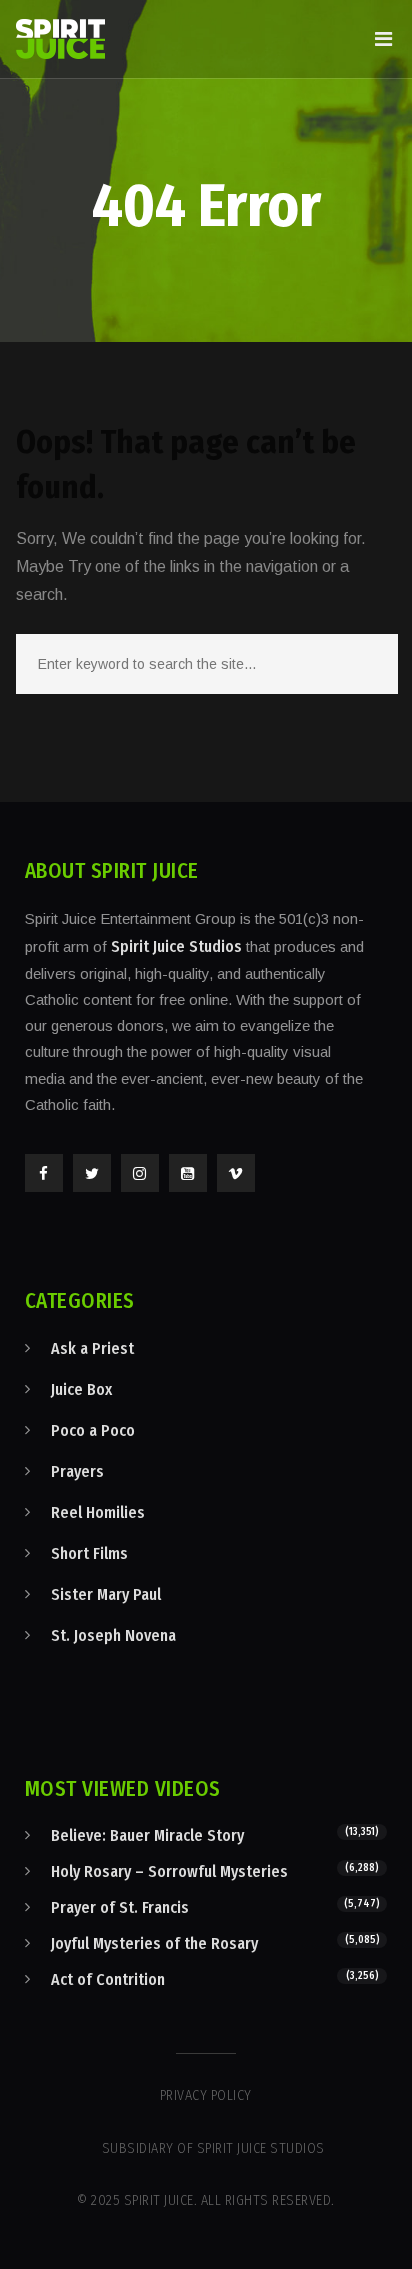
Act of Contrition (108, 1979)
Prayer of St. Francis (120, 1907)
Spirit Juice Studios (176, 946)
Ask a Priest (92, 1348)
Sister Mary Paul (106, 1594)
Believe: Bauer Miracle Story (147, 1835)
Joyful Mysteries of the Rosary (154, 1943)
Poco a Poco (93, 1430)
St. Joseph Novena (113, 1635)
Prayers (77, 1471)
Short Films (89, 1553)
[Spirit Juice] (60, 39)
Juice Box (81, 1389)
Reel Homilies (98, 1512)
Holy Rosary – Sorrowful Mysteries (169, 1871)
